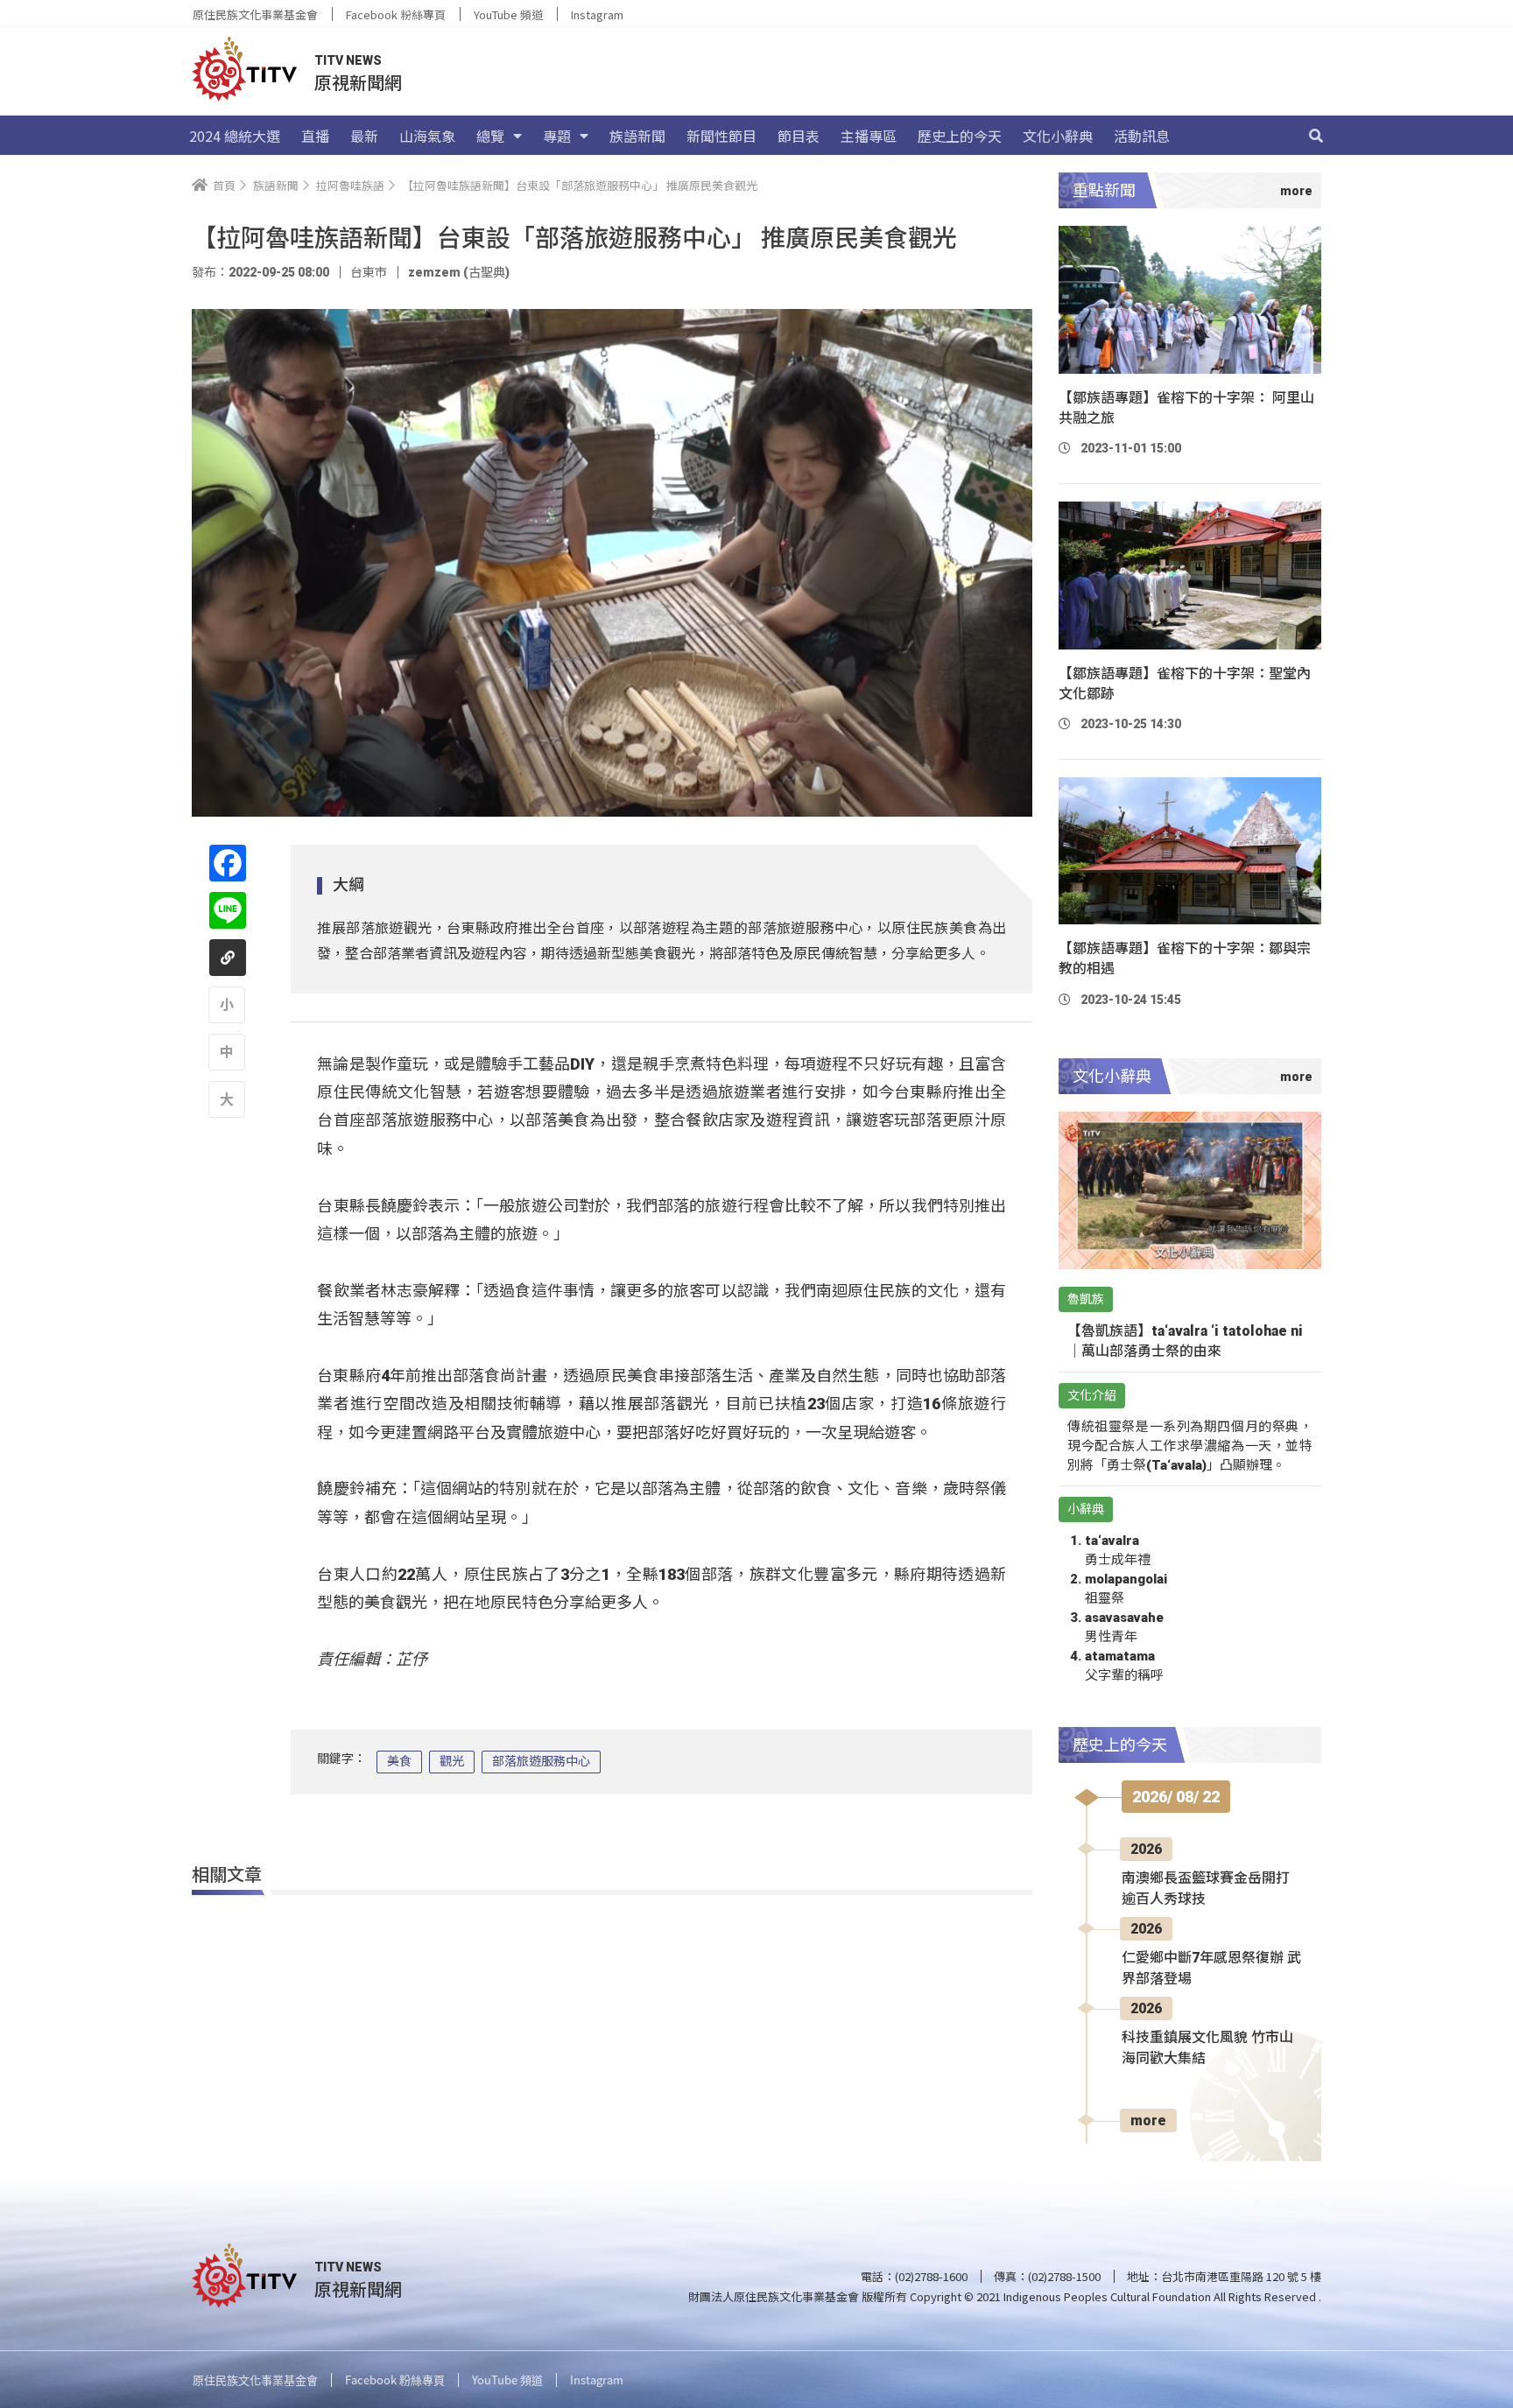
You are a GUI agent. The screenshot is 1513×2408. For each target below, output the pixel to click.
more (1148, 2120)
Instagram (597, 14)
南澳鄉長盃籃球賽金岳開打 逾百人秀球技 (1206, 1888)
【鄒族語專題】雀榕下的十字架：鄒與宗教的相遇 (1185, 958)
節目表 (799, 136)
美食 (399, 1761)
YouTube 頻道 (508, 14)
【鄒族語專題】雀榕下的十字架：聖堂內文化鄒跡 (1185, 684)
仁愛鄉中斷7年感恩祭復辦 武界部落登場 (1211, 1968)
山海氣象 (427, 136)
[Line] (228, 910)
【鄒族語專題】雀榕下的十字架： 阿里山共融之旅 (1186, 408)
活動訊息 (1142, 136)
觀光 (452, 1761)
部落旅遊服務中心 (541, 1761)
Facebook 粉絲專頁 (396, 14)
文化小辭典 (1058, 136)
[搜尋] (1316, 136)
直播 (315, 136)
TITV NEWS (348, 60)
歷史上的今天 (960, 136)
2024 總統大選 (235, 136)
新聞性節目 (721, 136)
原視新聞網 (358, 82)
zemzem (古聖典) (459, 272)
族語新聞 (637, 136)
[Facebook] (228, 863)
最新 (364, 136)
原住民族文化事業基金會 (255, 14)
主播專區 (869, 136)
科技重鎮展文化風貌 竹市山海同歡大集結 (1207, 2048)
